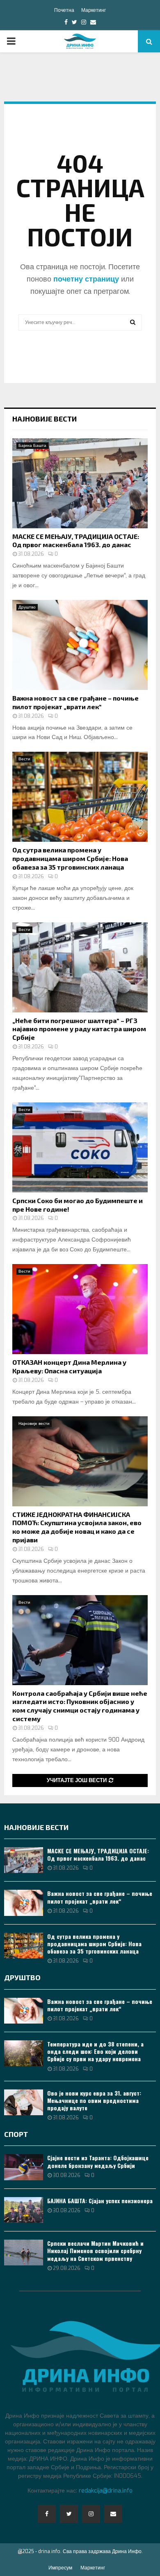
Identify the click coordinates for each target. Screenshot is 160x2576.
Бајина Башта (32, 445)
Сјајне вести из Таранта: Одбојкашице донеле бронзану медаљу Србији (98, 2161)
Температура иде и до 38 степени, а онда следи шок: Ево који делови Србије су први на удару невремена (95, 2051)
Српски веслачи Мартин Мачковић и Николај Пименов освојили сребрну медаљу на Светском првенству (95, 2250)
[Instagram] (91, 2514)
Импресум (60, 2568)
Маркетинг (94, 10)
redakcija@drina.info (106, 2491)
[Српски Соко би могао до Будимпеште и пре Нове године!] (80, 1147)
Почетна (64, 10)
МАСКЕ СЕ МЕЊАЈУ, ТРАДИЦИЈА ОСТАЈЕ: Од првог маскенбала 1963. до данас (76, 541)
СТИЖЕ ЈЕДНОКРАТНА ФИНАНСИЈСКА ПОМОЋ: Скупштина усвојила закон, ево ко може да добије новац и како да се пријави (77, 1527)
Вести (24, 759)
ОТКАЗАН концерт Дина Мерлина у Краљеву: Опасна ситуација (69, 1366)
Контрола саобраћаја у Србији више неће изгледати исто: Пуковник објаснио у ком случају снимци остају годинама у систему (80, 1706)
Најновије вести (45, 419)
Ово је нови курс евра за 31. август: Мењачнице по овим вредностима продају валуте (94, 2100)
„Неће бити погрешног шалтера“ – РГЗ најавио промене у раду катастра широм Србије (79, 1029)
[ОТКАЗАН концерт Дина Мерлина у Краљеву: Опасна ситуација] (80, 1309)
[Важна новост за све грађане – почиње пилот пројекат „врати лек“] (80, 645)
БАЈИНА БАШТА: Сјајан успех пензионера (100, 2201)
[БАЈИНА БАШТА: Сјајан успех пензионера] (24, 2210)
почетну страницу (86, 279)
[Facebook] (47, 2514)
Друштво (27, 607)
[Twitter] (69, 2514)
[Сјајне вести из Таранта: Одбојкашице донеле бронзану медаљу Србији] (24, 2167)
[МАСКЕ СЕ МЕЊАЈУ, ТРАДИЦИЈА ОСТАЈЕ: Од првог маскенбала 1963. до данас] (80, 483)
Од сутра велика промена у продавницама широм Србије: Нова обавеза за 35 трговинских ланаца (70, 858)
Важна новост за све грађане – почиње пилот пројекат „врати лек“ (75, 702)
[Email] (113, 2514)
